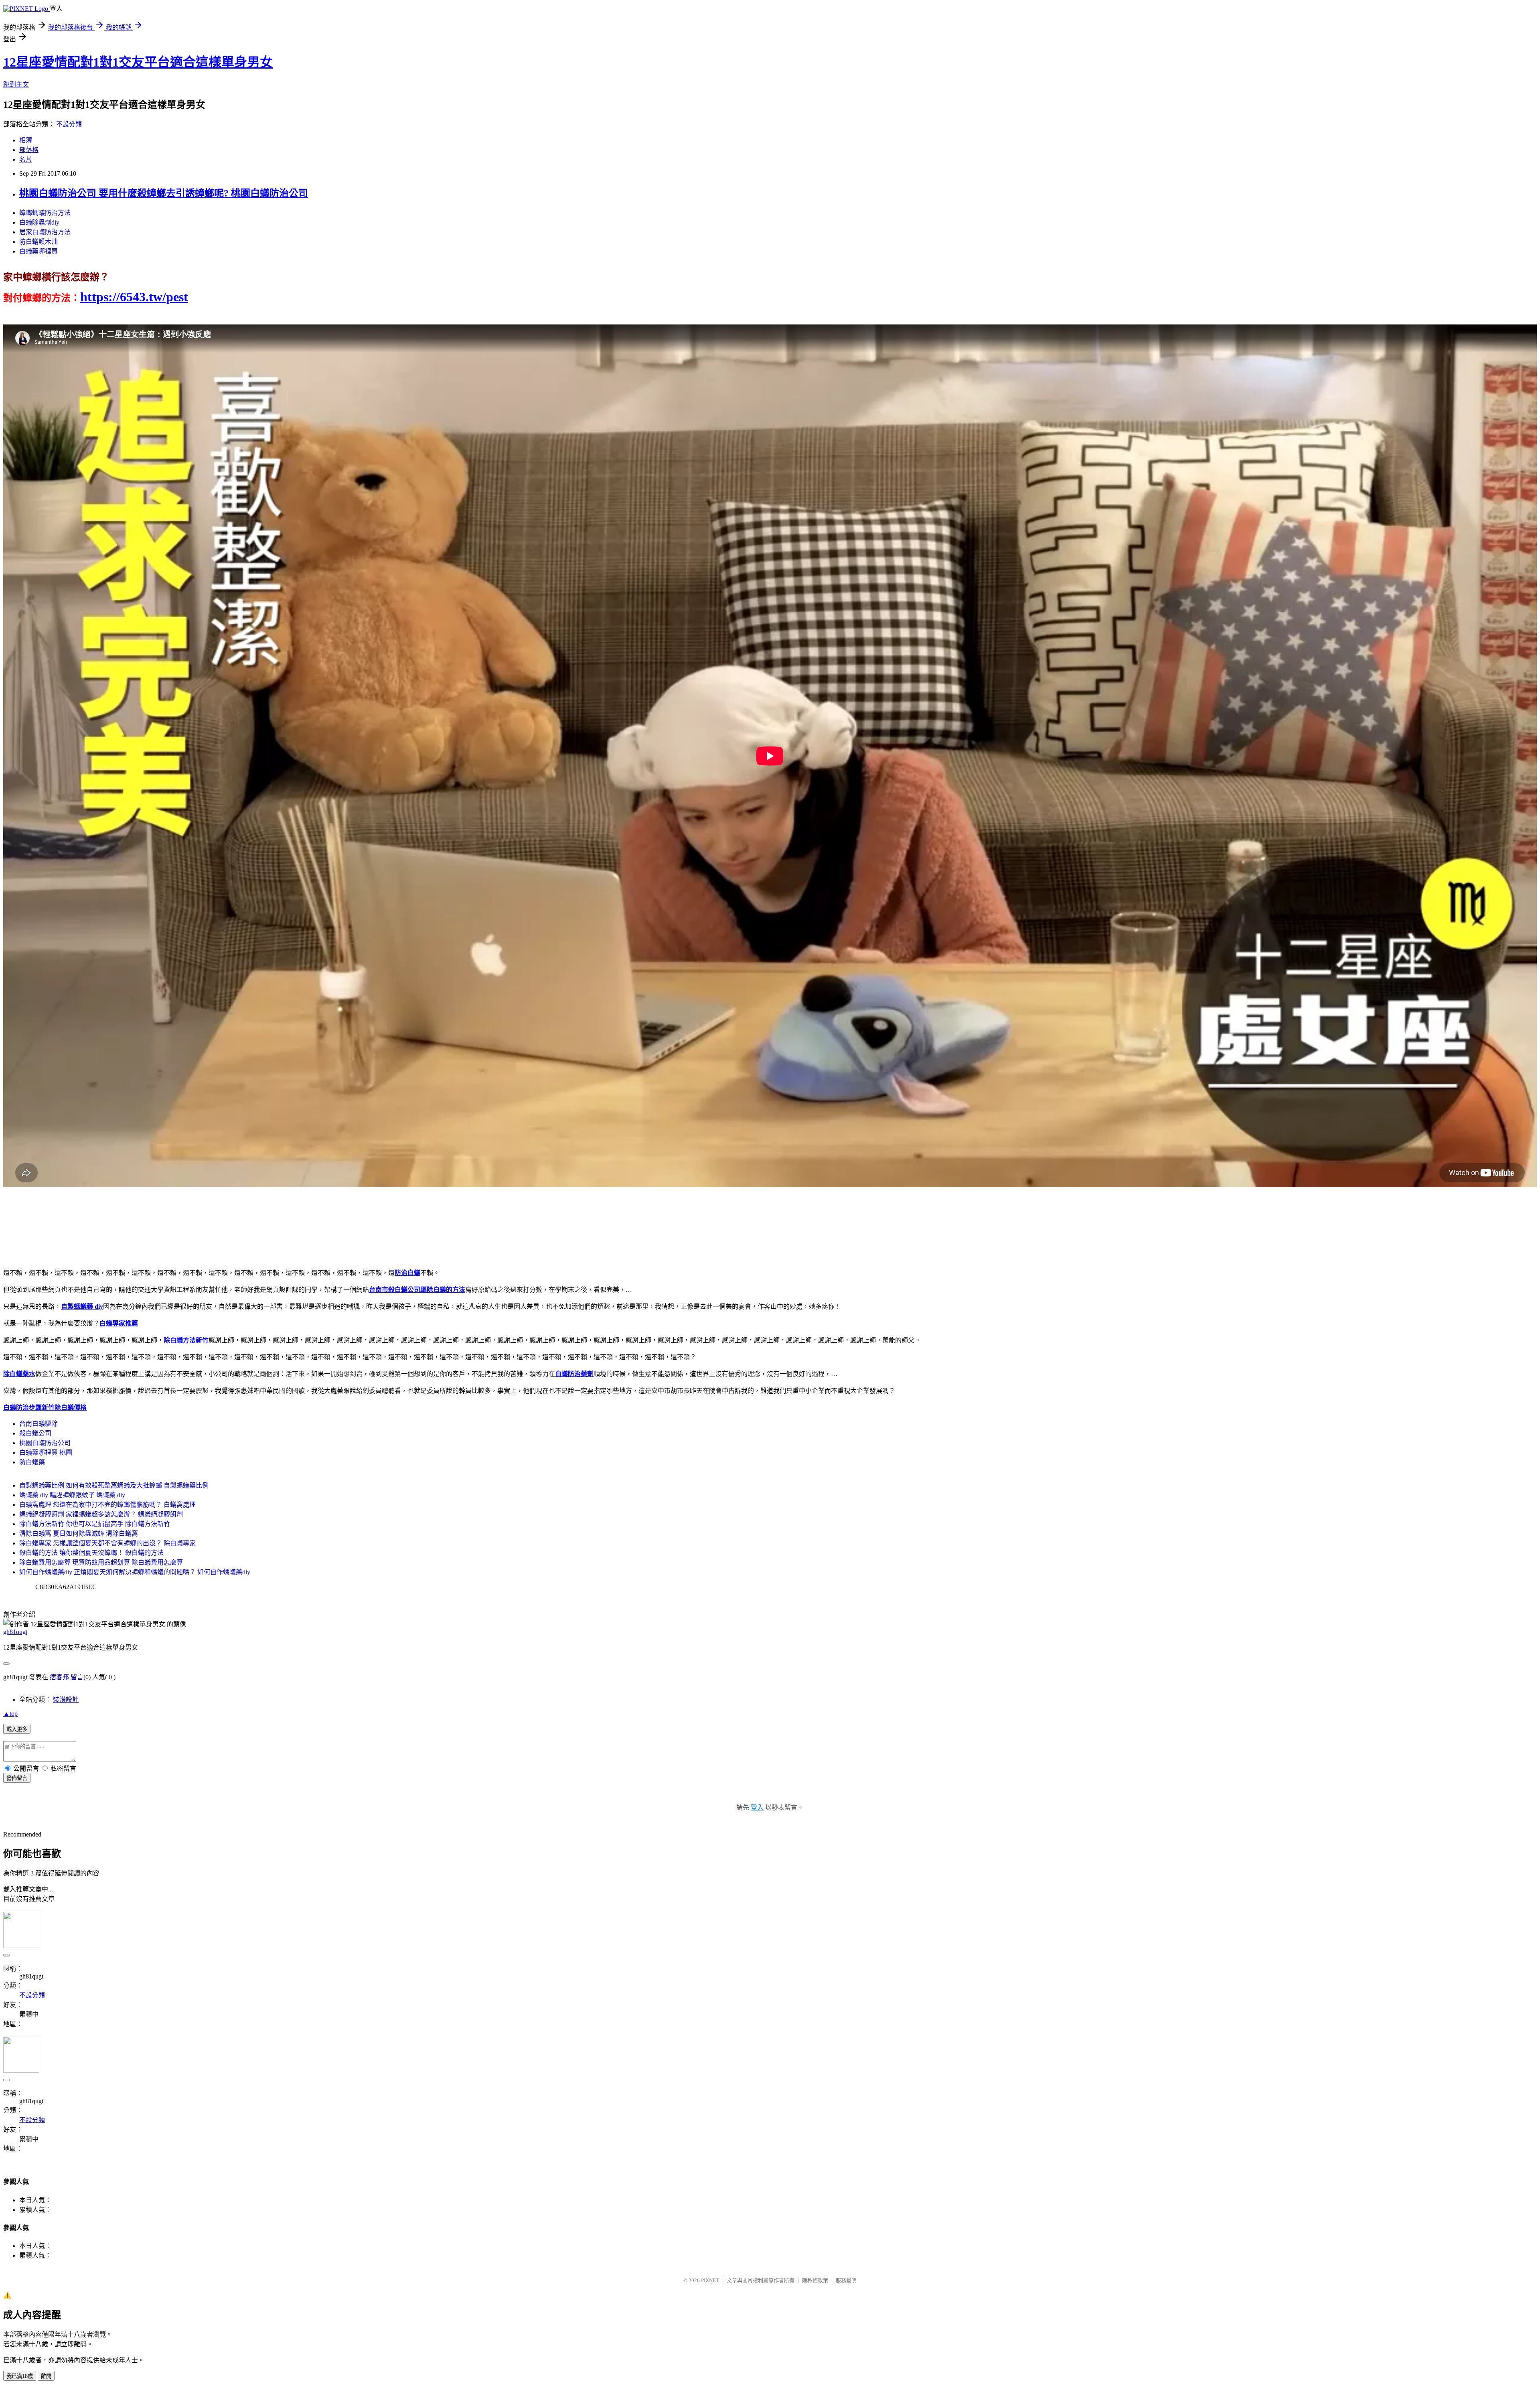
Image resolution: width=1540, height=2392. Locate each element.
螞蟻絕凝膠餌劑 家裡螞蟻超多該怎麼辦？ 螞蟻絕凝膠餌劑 (101, 1514)
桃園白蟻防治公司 (45, 1443)
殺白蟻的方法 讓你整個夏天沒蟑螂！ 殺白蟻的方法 (91, 1553)
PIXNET (710, 2280)
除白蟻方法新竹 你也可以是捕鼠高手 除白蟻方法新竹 (95, 1524)
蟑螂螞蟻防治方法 (45, 213)
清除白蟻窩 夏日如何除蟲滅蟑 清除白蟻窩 (79, 1534)
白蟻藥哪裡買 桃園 (46, 1452)
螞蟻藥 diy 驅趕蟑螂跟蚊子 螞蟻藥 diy (72, 1495)
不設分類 (69, 124)
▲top (10, 1714)
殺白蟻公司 (35, 1433)
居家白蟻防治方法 (45, 232)
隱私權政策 (815, 2280)
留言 (77, 1677)
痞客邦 (59, 1677)
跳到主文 (16, 84)
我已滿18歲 (20, 2376)
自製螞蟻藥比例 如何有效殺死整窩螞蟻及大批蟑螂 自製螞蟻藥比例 (114, 1485)
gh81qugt (15, 1632)
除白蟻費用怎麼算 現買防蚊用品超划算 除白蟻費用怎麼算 (101, 1562)
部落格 (29, 150)
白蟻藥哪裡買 (38, 251)
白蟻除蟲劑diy (39, 222)
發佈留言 (17, 1778)
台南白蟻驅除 (38, 1424)
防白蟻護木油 (38, 242)
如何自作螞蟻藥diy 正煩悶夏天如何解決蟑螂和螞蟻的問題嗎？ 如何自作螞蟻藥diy (135, 1572)
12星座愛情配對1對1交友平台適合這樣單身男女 (138, 62)
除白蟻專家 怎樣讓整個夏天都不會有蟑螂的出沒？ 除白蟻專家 (107, 1543)
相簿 (26, 140)
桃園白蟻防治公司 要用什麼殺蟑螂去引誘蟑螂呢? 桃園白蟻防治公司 (164, 193)
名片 (26, 159)
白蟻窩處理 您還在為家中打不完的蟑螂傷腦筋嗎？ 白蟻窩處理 (107, 1505)
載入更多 (17, 1729)
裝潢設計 (66, 1700)
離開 (46, 2376)
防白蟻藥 (32, 1462)
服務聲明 (846, 2280)
